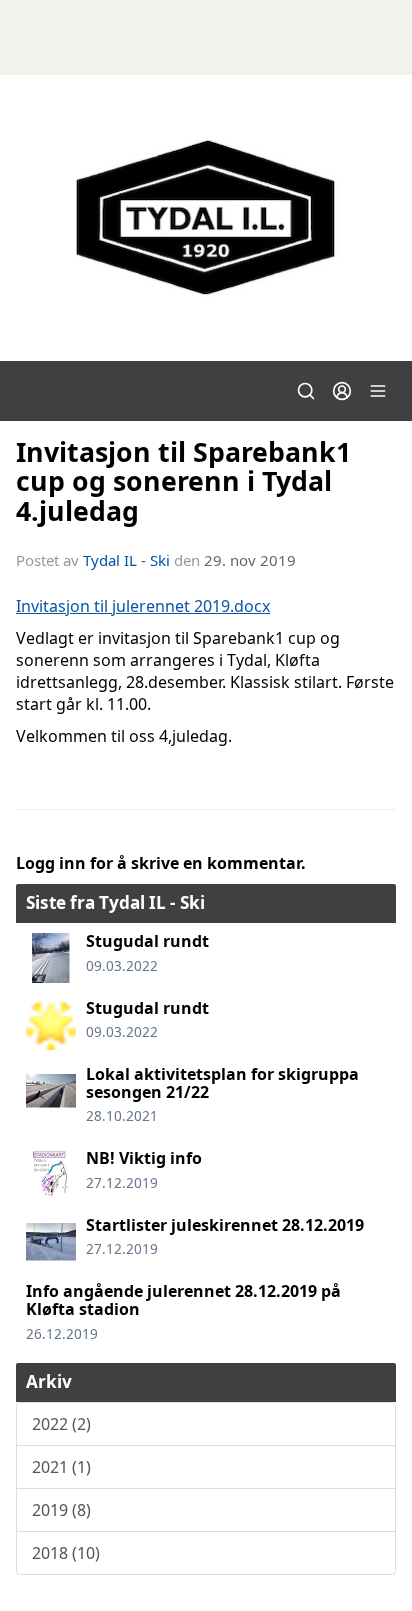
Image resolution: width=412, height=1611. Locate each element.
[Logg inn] (342, 391)
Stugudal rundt (147, 941)
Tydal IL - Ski (126, 560)
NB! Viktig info (144, 1158)
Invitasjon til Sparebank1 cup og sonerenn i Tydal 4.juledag (183, 481)
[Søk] (306, 391)
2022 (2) (61, 1424)
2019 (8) (61, 1510)
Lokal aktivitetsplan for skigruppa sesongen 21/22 (222, 1083)
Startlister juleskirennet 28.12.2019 (225, 1225)
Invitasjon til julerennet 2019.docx (143, 606)
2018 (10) (66, 1553)
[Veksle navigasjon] (378, 391)
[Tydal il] (206, 218)
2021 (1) (61, 1467)
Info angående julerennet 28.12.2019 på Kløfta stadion (183, 1300)
